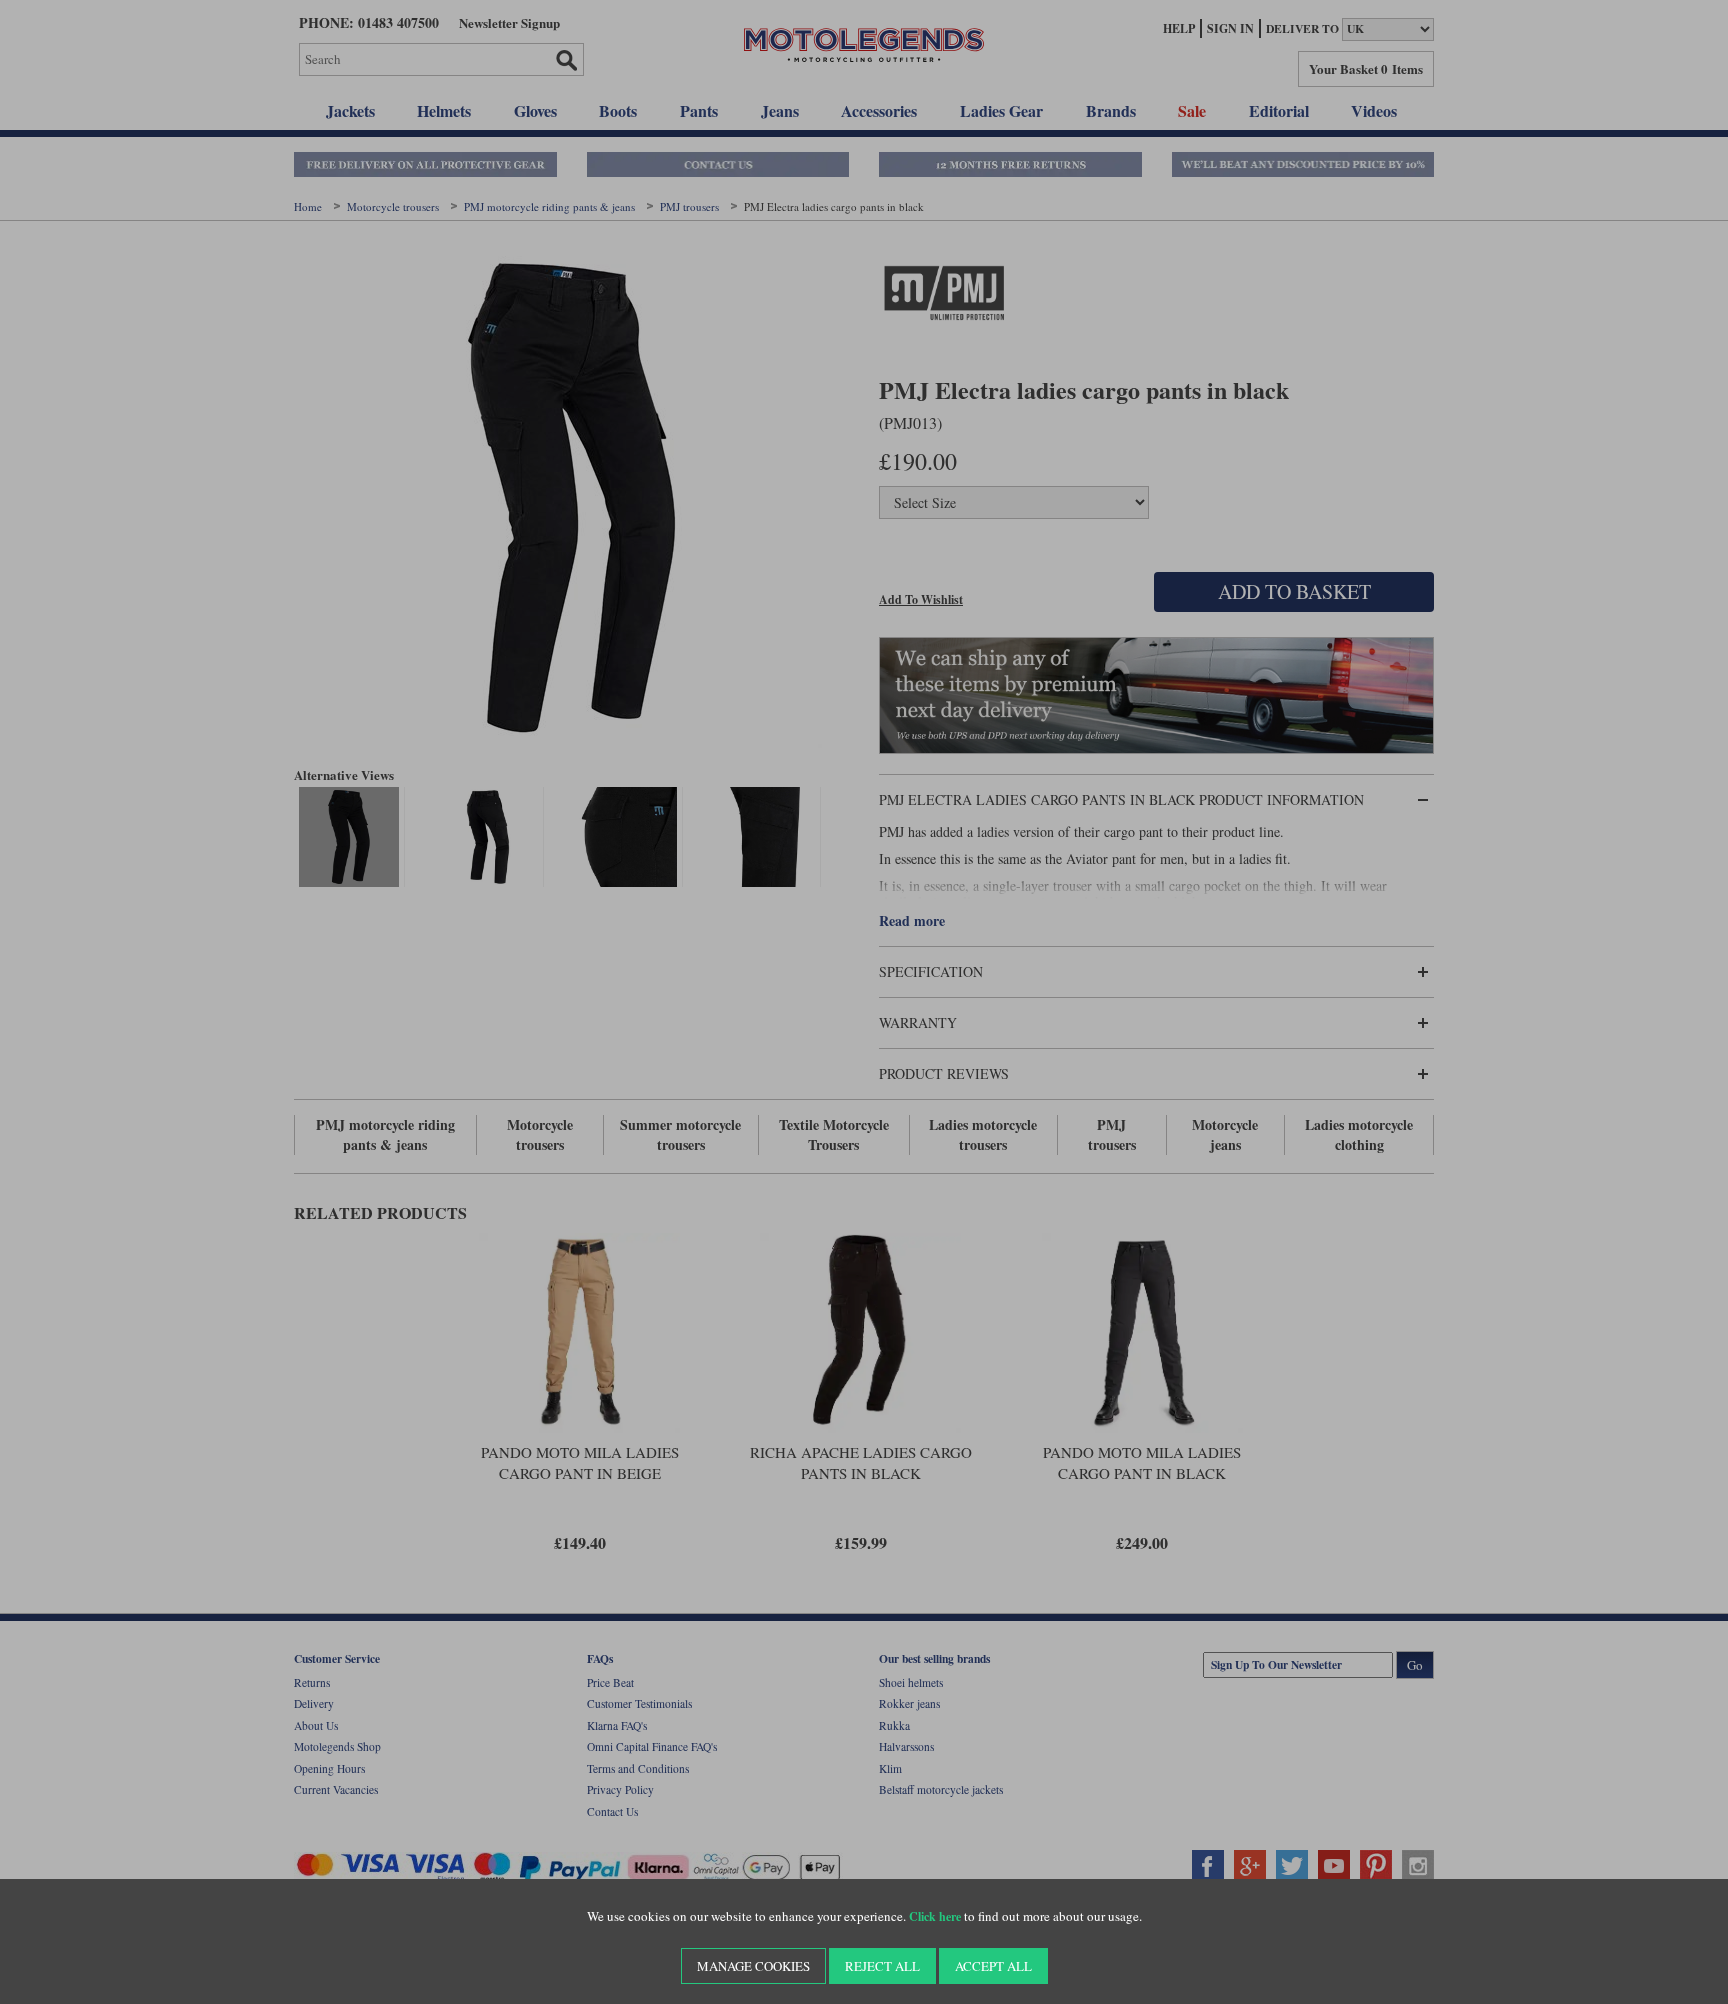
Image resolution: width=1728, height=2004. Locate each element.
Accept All (993, 1966)
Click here (935, 1916)
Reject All (882, 1966)
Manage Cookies (753, 1966)
